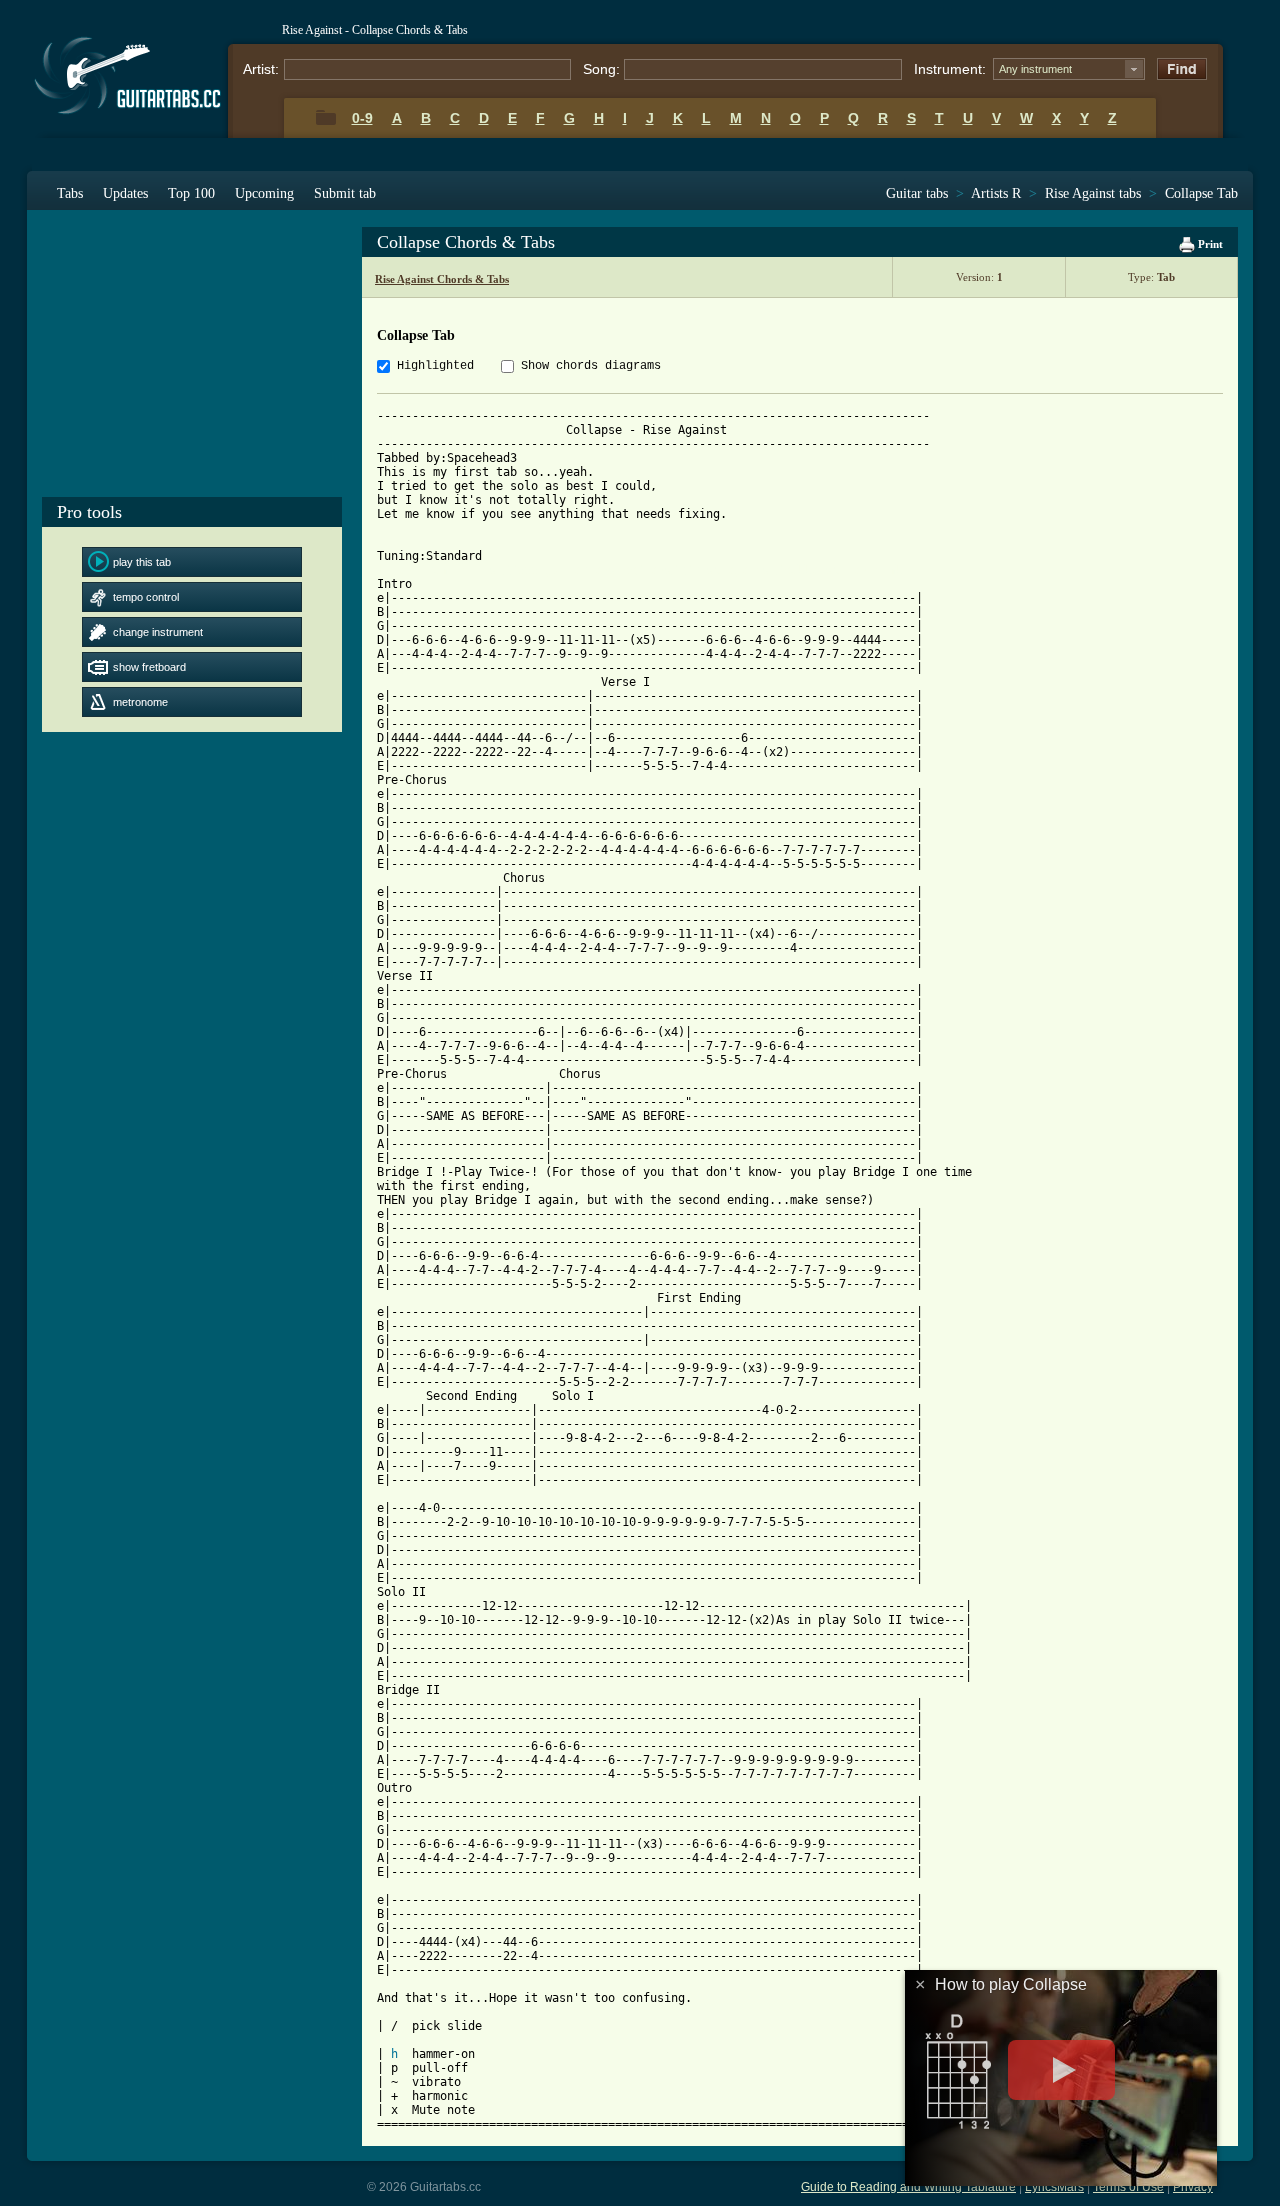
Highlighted (435, 366)
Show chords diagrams (591, 366)
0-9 (362, 118)
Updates (125, 193)
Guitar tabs (917, 193)
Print (1209, 244)
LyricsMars (1054, 2187)
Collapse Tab (1201, 193)
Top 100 (191, 193)
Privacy (1193, 2187)
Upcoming (264, 193)
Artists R (996, 193)
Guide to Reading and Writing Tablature (908, 2187)
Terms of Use (1128, 2187)
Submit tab (345, 193)
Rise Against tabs (1093, 193)
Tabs (70, 193)
